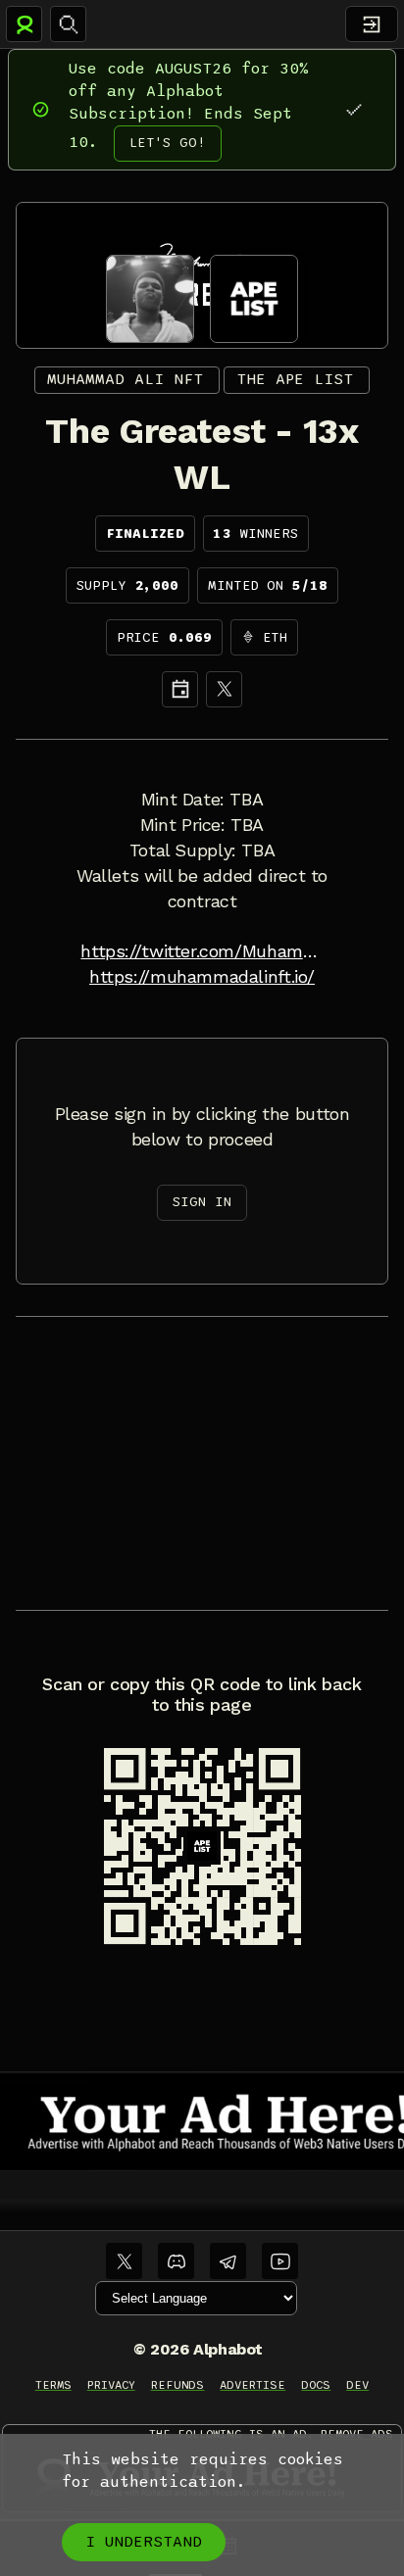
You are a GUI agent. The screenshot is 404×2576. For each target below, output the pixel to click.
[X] (224, 689)
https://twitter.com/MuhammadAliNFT (202, 951)
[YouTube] (280, 2261)
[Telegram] (228, 2261)
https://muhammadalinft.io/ (202, 977)
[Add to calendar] (180, 689)
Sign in (202, 1202)
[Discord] (176, 2261)
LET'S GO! (168, 143)
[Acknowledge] (353, 109)
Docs (316, 2385)
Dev (357, 2385)
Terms (53, 2385)
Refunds (178, 2385)
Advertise (252, 2385)
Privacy (111, 2385)
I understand (144, 2542)
